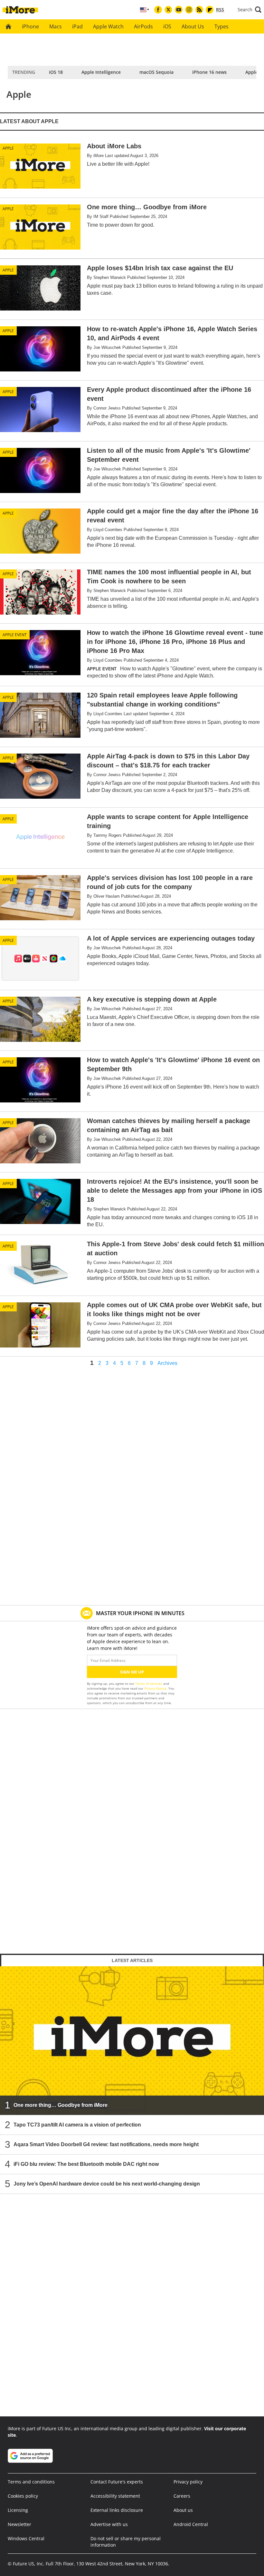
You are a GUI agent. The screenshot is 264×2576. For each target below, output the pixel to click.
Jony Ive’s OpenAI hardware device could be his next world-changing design (107, 2184)
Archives (167, 1363)
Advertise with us (109, 2524)
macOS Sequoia (156, 72)
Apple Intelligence (101, 72)
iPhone (30, 26)
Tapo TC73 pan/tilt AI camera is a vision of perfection (77, 2125)
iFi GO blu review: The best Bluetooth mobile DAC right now (86, 2164)
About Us (193, 26)
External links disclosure (117, 2510)
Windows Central (26, 2538)
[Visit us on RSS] (199, 10)
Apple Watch (108, 26)
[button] (250, 10)
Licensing (18, 2510)
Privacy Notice (155, 1688)
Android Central (191, 2524)
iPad (77, 26)
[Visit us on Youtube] (179, 10)
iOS (167, 26)
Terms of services (149, 1683)
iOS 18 (56, 72)
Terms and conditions (31, 2482)
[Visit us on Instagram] (189, 10)
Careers (182, 2496)
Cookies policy (23, 2496)
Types (222, 26)
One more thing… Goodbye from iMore (61, 2105)
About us (183, 2510)
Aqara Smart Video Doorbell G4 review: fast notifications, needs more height (106, 2144)
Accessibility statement (115, 2496)
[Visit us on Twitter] (168, 10)
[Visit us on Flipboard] (210, 10)
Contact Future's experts (117, 2482)
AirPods (143, 26)
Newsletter (19, 2524)
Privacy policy (188, 2482)
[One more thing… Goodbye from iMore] (132, 2041)
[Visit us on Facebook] (158, 10)
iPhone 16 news (209, 72)
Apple (8, 148)
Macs (56, 26)
